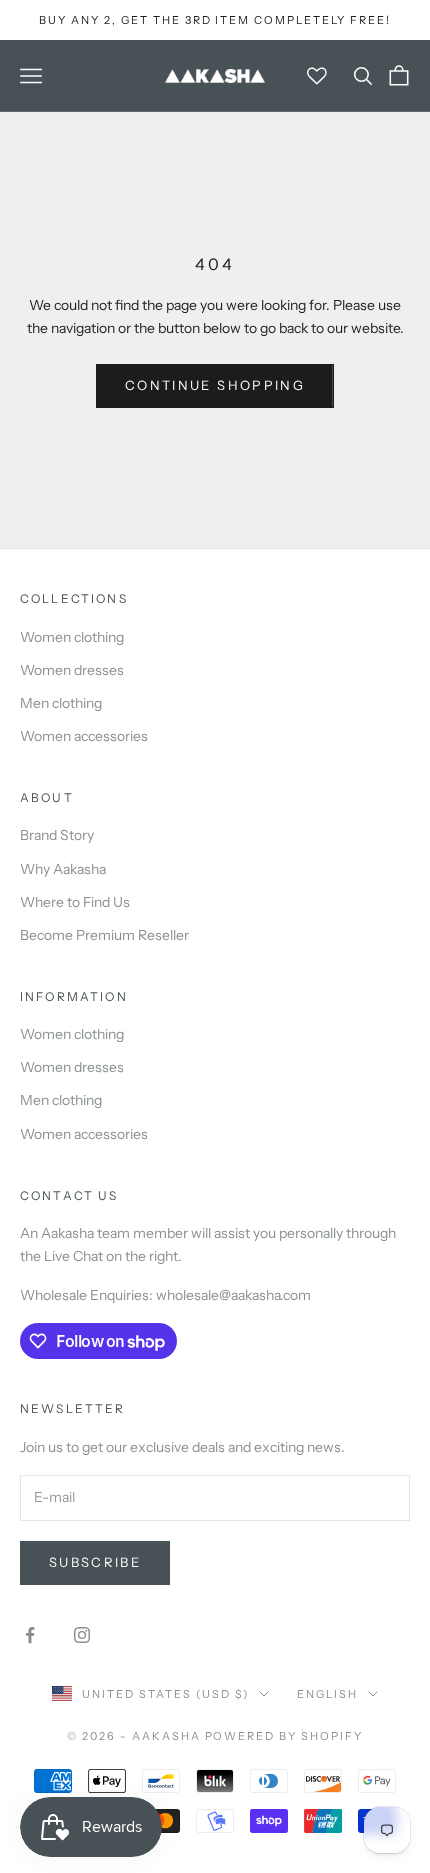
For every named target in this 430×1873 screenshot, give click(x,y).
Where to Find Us (75, 902)
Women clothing (72, 637)
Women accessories (84, 736)
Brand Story (57, 835)
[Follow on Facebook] (30, 1635)
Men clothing (61, 703)
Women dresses (72, 670)
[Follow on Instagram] (82, 1635)
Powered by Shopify (284, 1736)
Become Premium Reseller (104, 935)
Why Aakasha (63, 869)
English (327, 1694)
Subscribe (95, 1562)
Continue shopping (215, 385)
